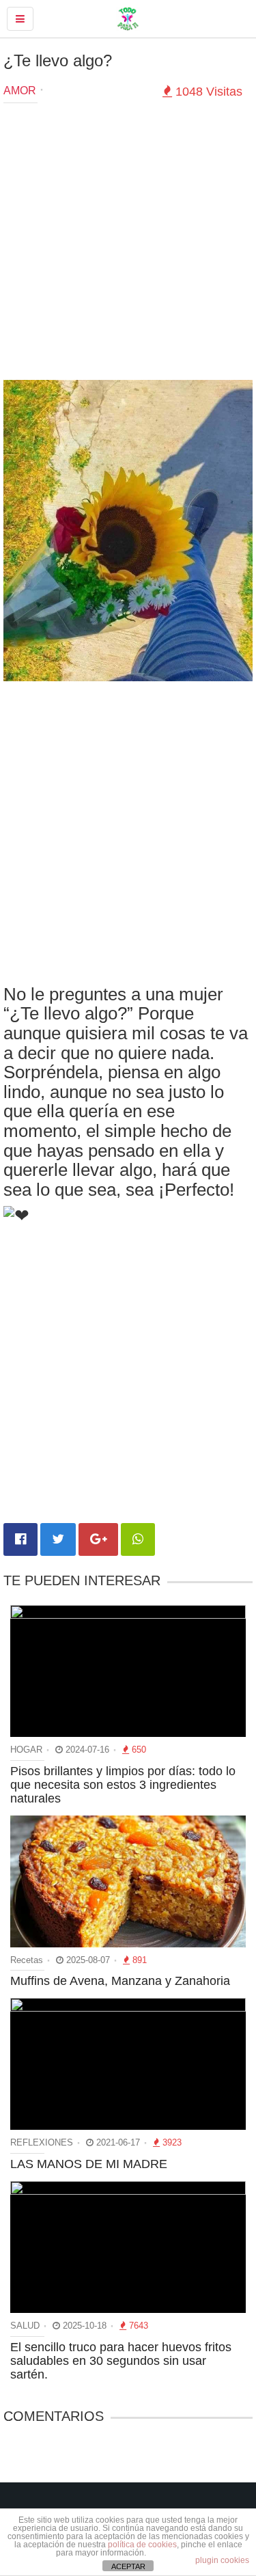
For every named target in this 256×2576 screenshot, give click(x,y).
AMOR (20, 91)
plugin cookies (222, 2560)
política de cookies (142, 2545)
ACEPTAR (128, 2566)
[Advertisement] (128, 245)
